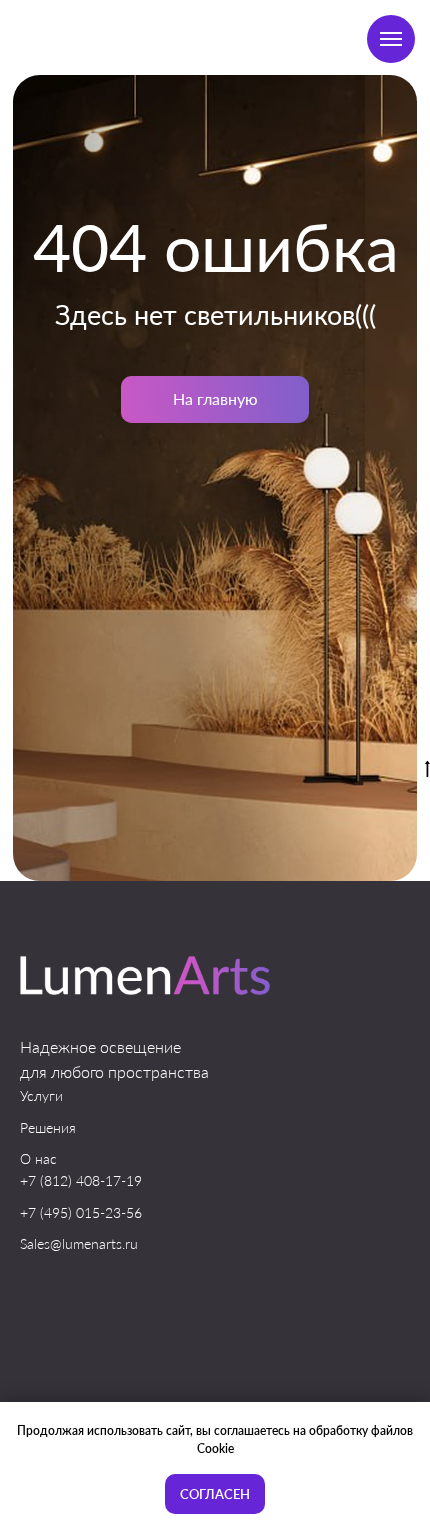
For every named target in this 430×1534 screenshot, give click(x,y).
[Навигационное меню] (391, 39)
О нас (38, 1158)
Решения (48, 1127)
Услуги (41, 1095)
